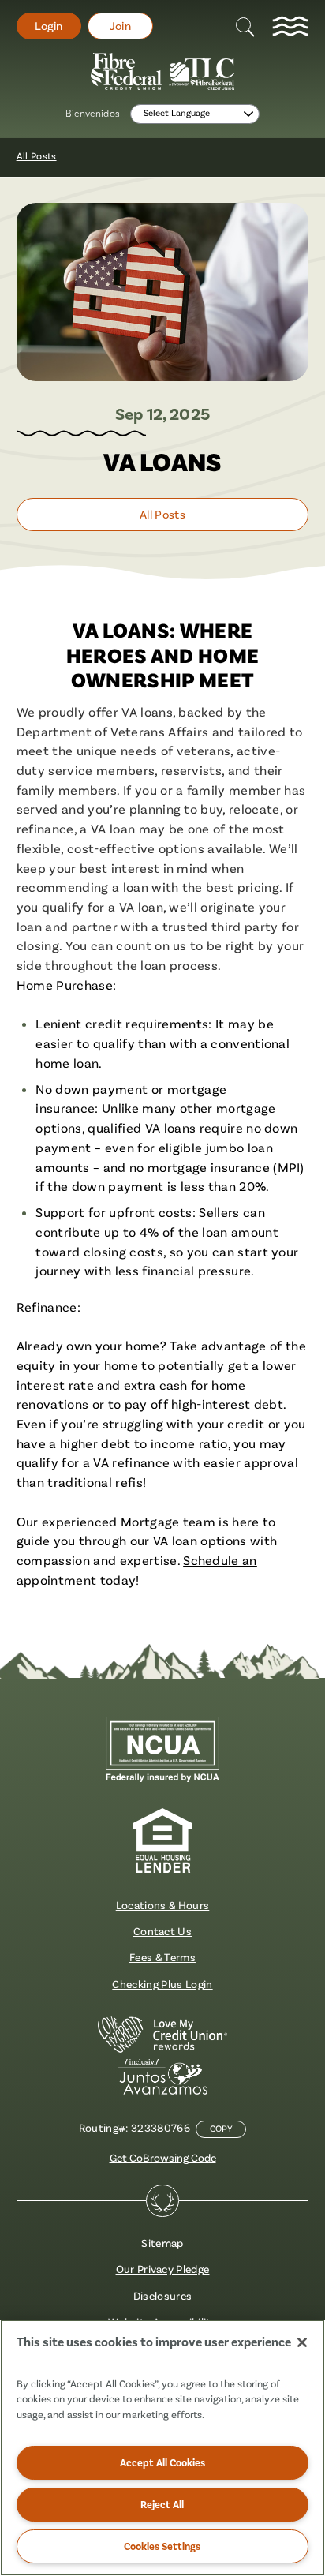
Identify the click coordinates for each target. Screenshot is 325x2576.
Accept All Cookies (162, 2462)
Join (120, 26)
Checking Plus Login (162, 1984)
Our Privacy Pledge (163, 2269)
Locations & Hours (163, 1905)
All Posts (37, 156)
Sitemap (162, 2243)
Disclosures (163, 2296)
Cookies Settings (162, 2546)
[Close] (302, 2342)
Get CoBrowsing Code (163, 2158)
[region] (162, 2448)
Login (49, 26)
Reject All (162, 2504)
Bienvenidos (93, 114)
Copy (221, 2129)
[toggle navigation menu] (290, 26)
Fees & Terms (162, 1957)
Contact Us (162, 1931)
